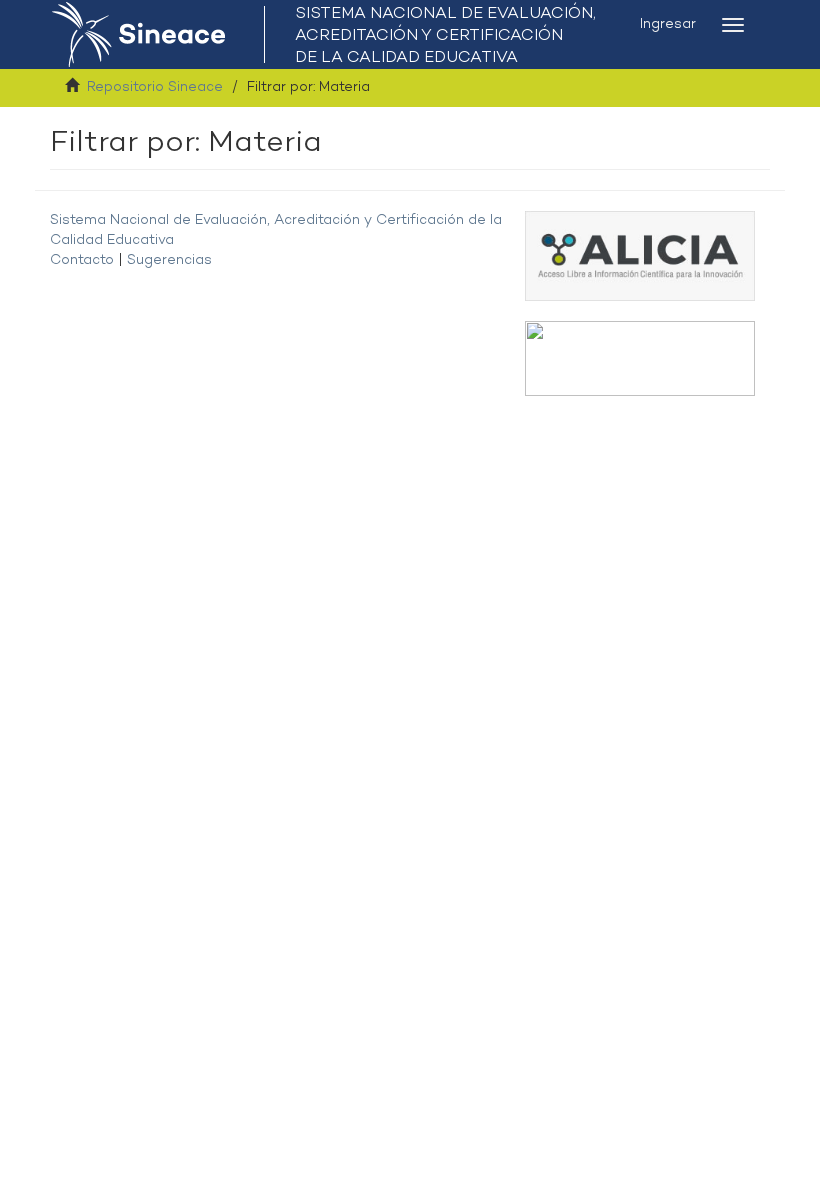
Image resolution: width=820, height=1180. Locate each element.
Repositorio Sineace (155, 87)
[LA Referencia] (640, 358)
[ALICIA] (640, 255)
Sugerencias (169, 260)
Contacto (82, 260)
